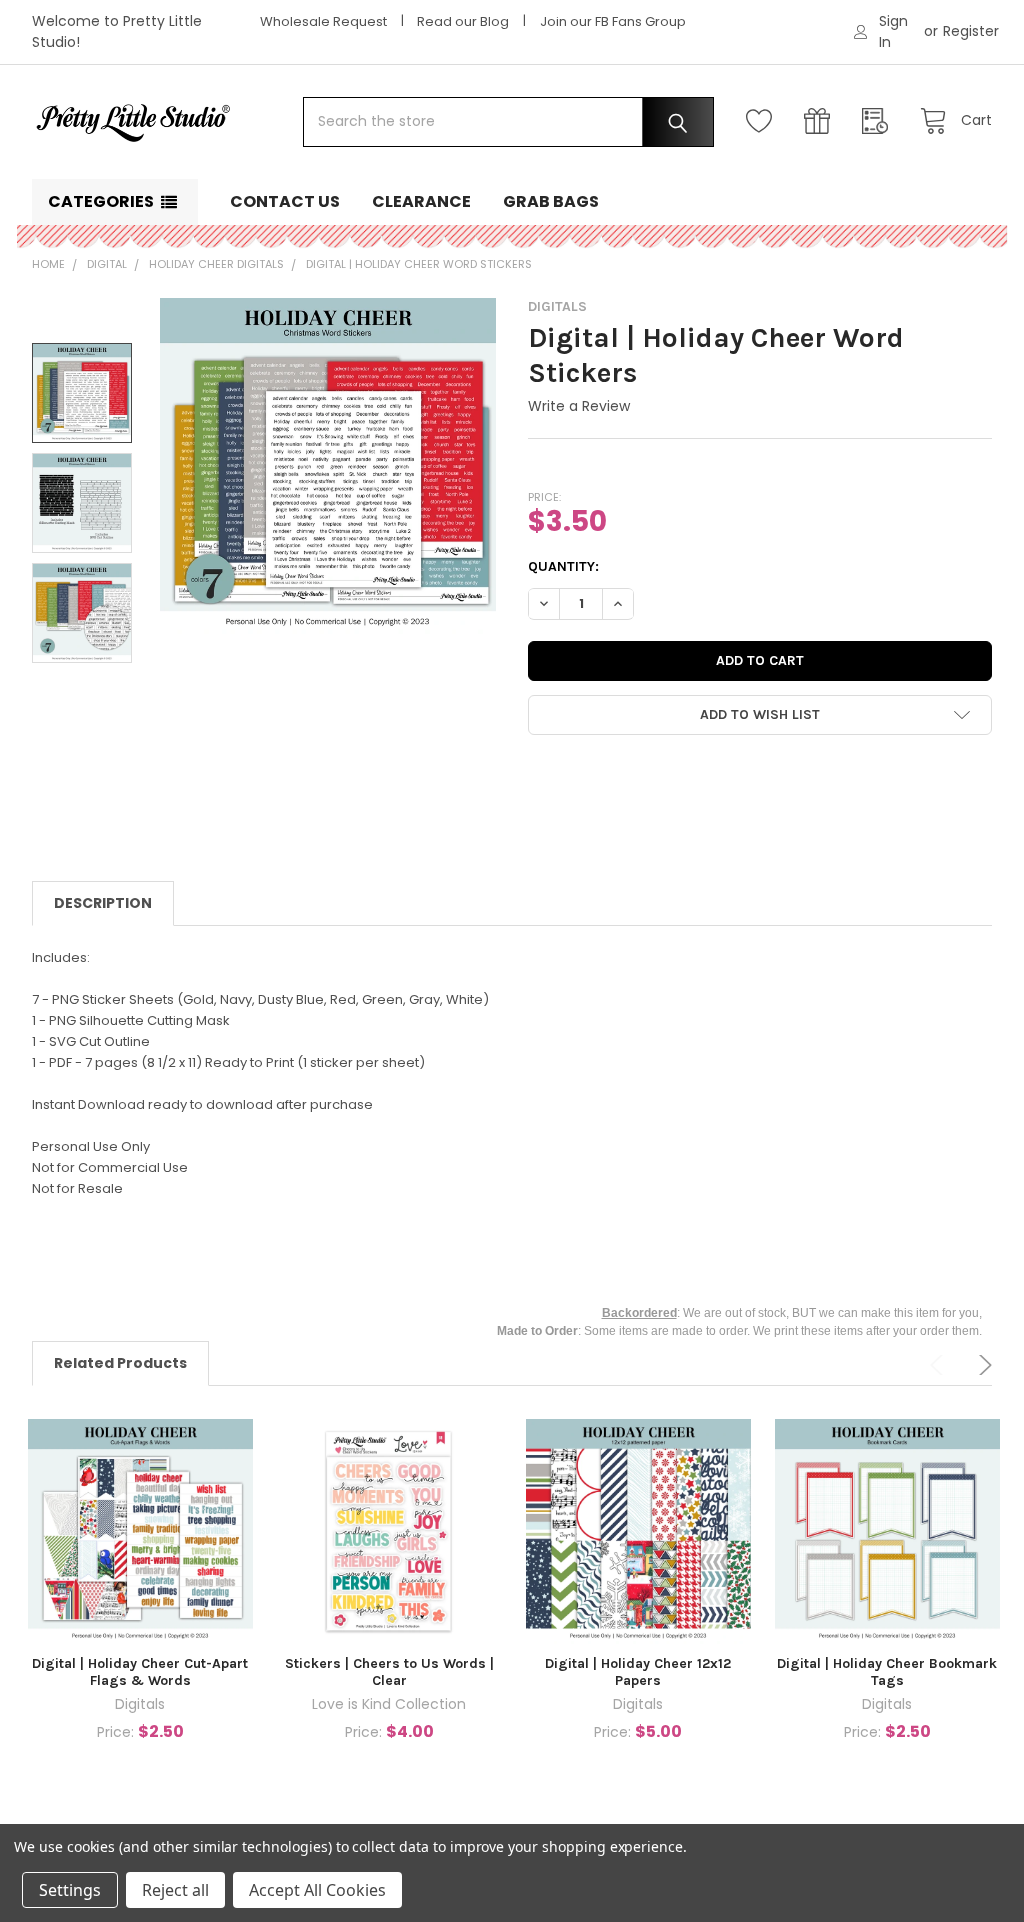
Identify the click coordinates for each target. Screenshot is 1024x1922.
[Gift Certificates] (822, 121)
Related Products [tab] (120, 1363)
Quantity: (563, 566)
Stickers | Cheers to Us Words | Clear (389, 1672)
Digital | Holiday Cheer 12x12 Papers (638, 1672)
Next (982, 1365)
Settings (70, 1890)
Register (971, 31)
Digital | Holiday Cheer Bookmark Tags (887, 1672)
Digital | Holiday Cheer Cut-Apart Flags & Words (140, 1672)
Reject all (175, 1890)
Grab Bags (551, 201)
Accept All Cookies (317, 1890)
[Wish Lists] (764, 121)
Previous (940, 1365)
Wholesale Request (323, 21)
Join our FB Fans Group (613, 21)
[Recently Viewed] (880, 121)
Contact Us (285, 201)
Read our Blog (463, 21)
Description (103, 903)
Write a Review (579, 406)
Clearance (421, 201)
